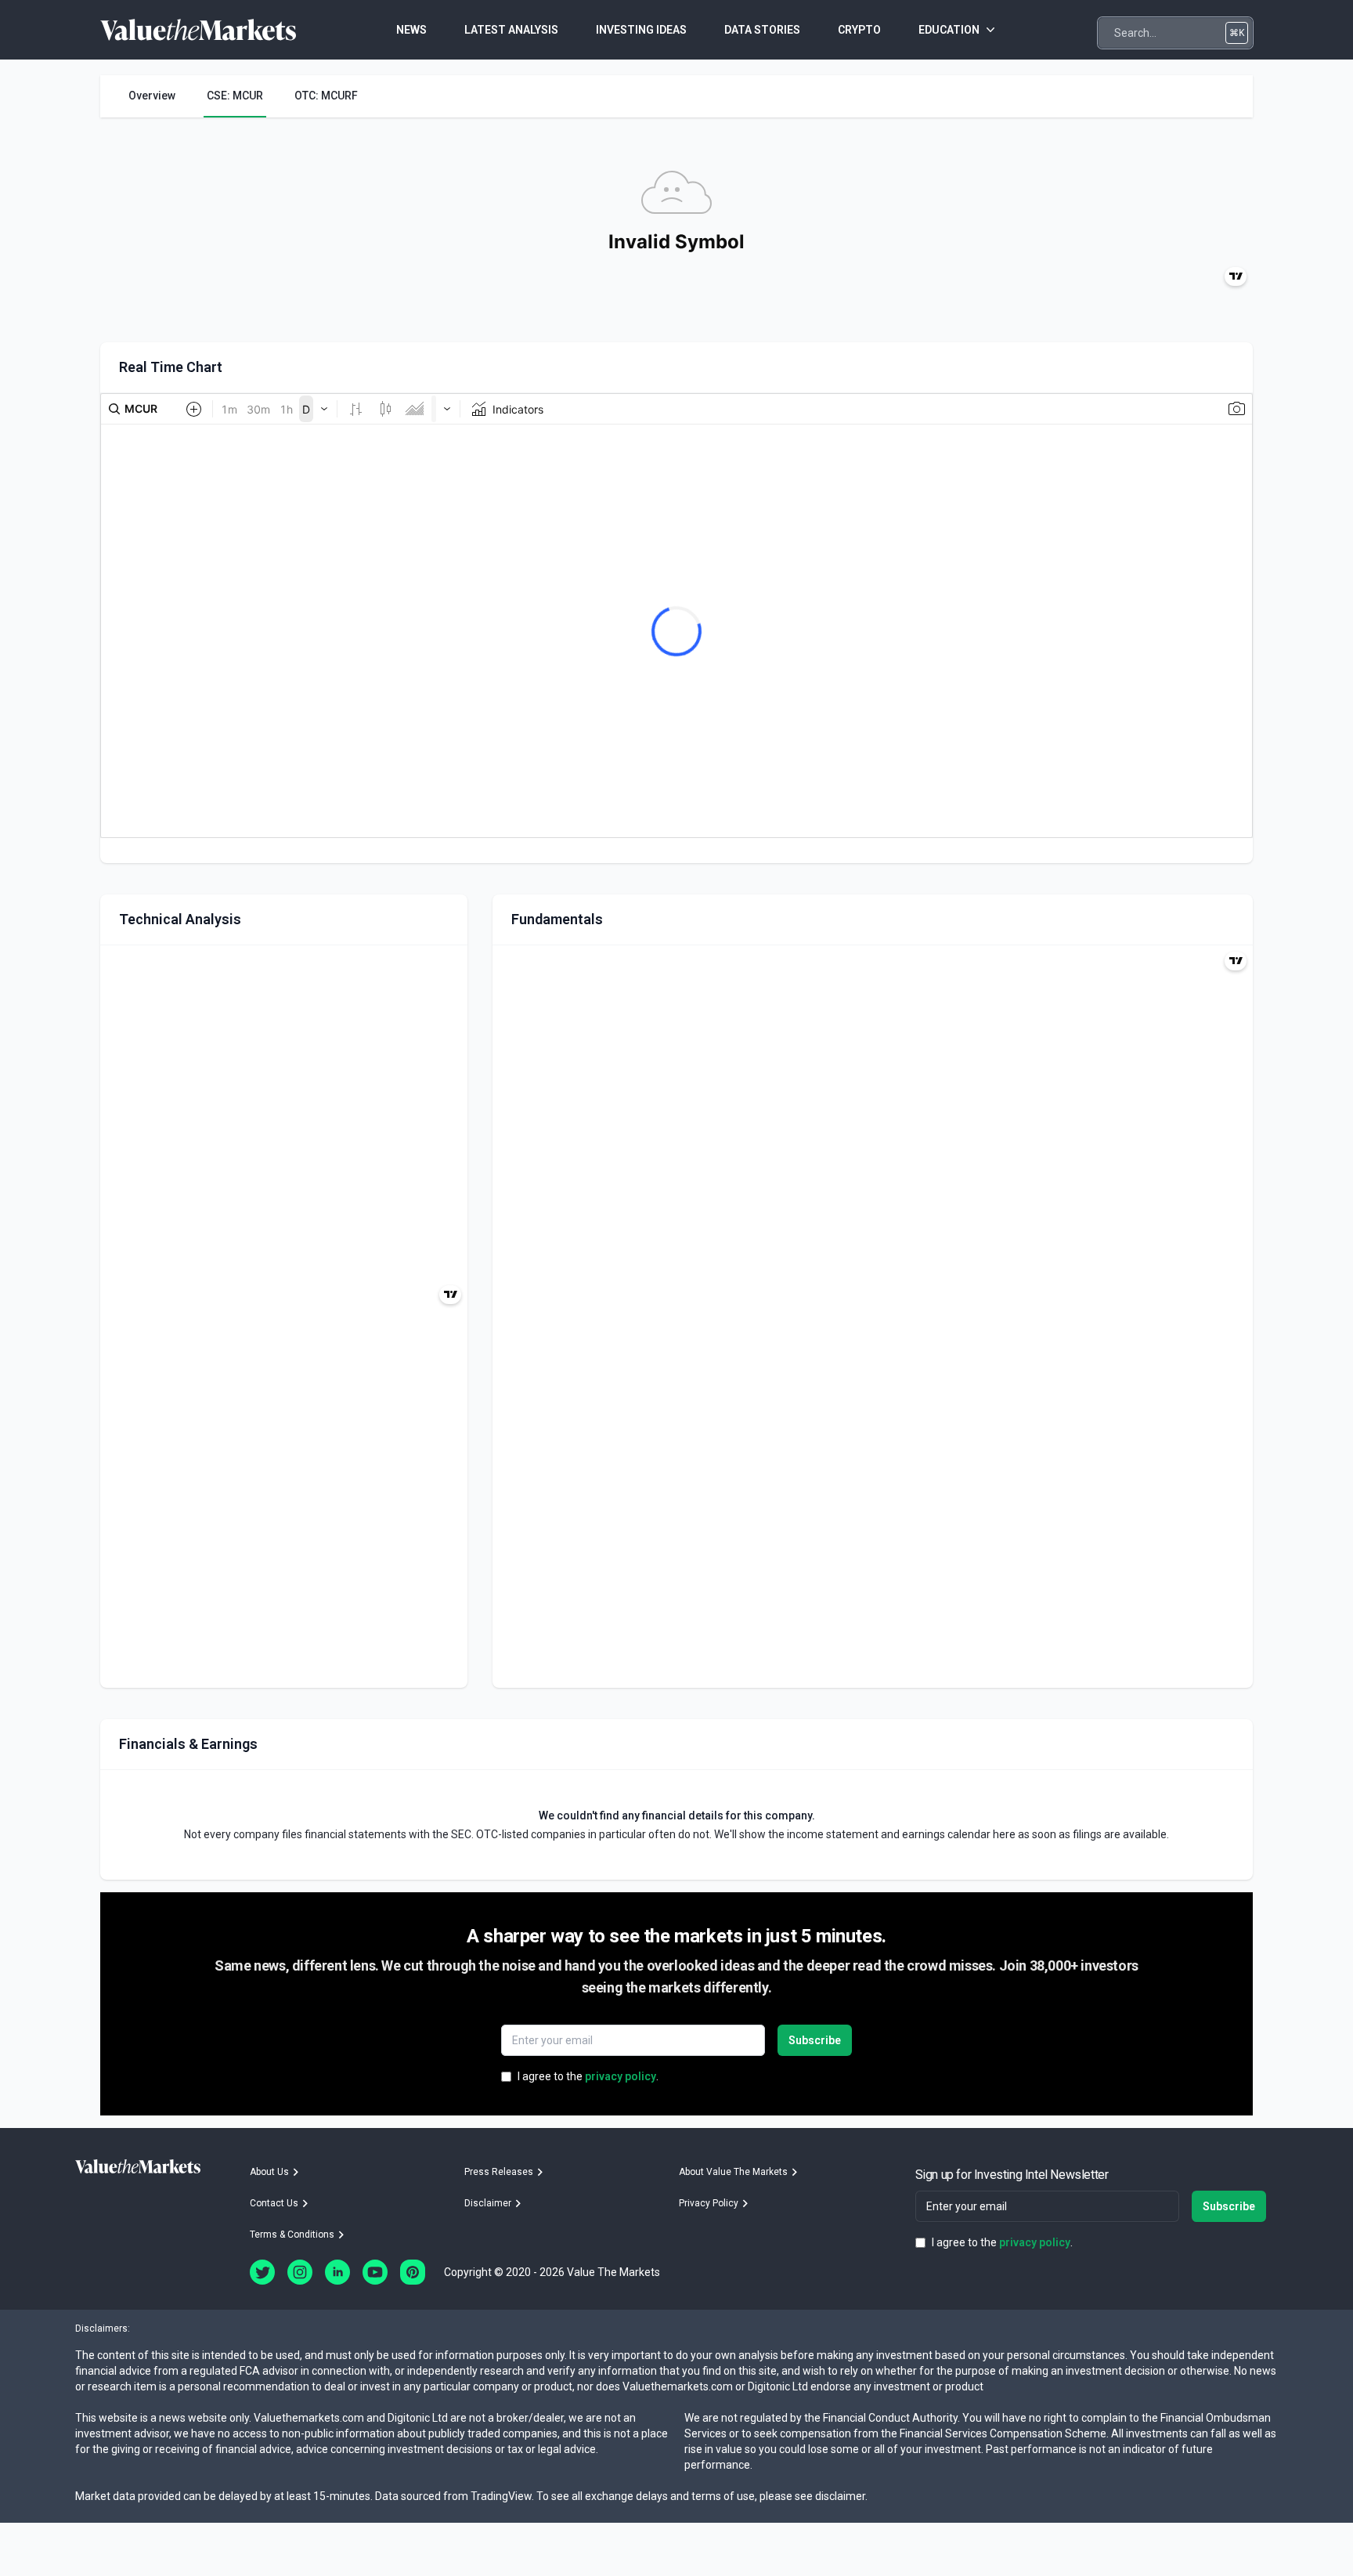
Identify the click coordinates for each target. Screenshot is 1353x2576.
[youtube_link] (375, 2272)
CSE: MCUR (235, 96)
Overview (152, 96)
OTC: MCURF (326, 96)
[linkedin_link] (337, 2272)
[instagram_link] (300, 2272)
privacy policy (621, 2076)
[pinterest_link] (413, 2272)
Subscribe (815, 2040)
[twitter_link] (262, 2272)
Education (949, 30)
